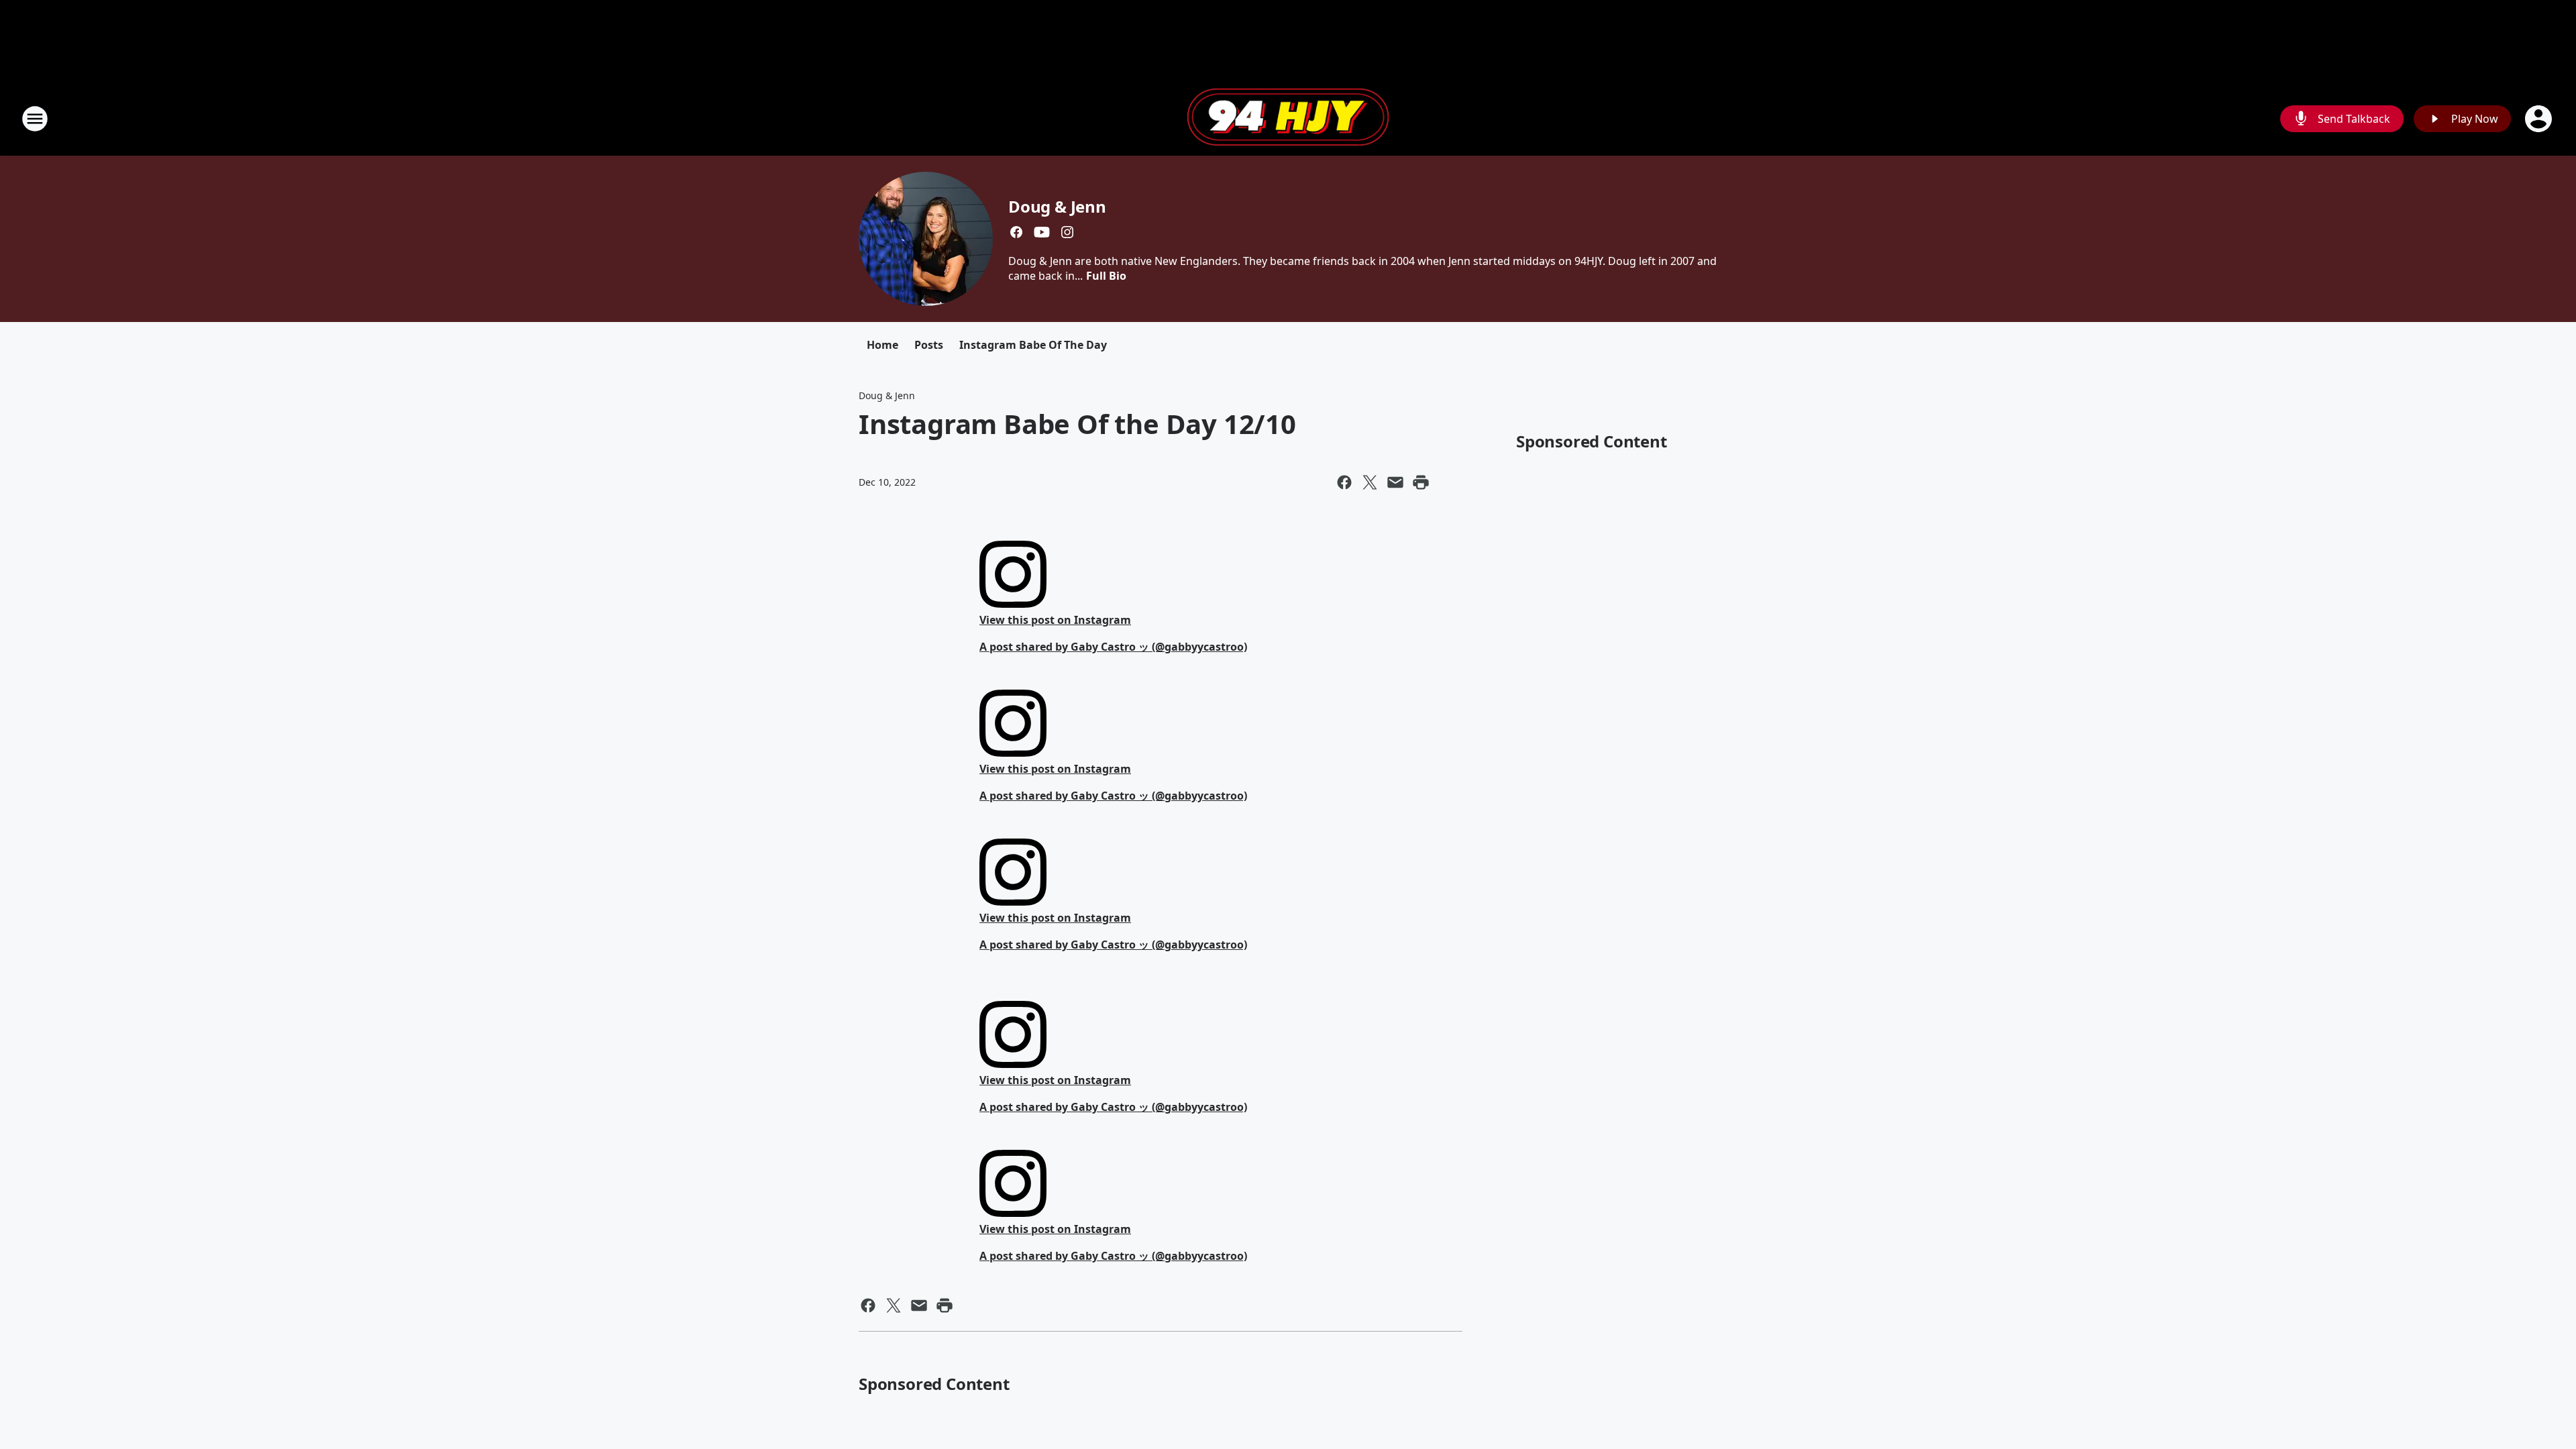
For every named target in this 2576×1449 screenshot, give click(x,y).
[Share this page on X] (1370, 482)
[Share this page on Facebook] (1344, 482)
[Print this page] (1421, 482)
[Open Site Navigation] (35, 119)
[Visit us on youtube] (1042, 232)
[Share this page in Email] (1395, 482)
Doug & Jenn (1057, 206)
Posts (929, 345)
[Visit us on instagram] (1067, 232)
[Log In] (2540, 119)
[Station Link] (1288, 119)
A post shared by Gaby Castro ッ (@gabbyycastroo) (1113, 647)
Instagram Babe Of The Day (1033, 345)
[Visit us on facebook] (1016, 232)
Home (882, 345)
